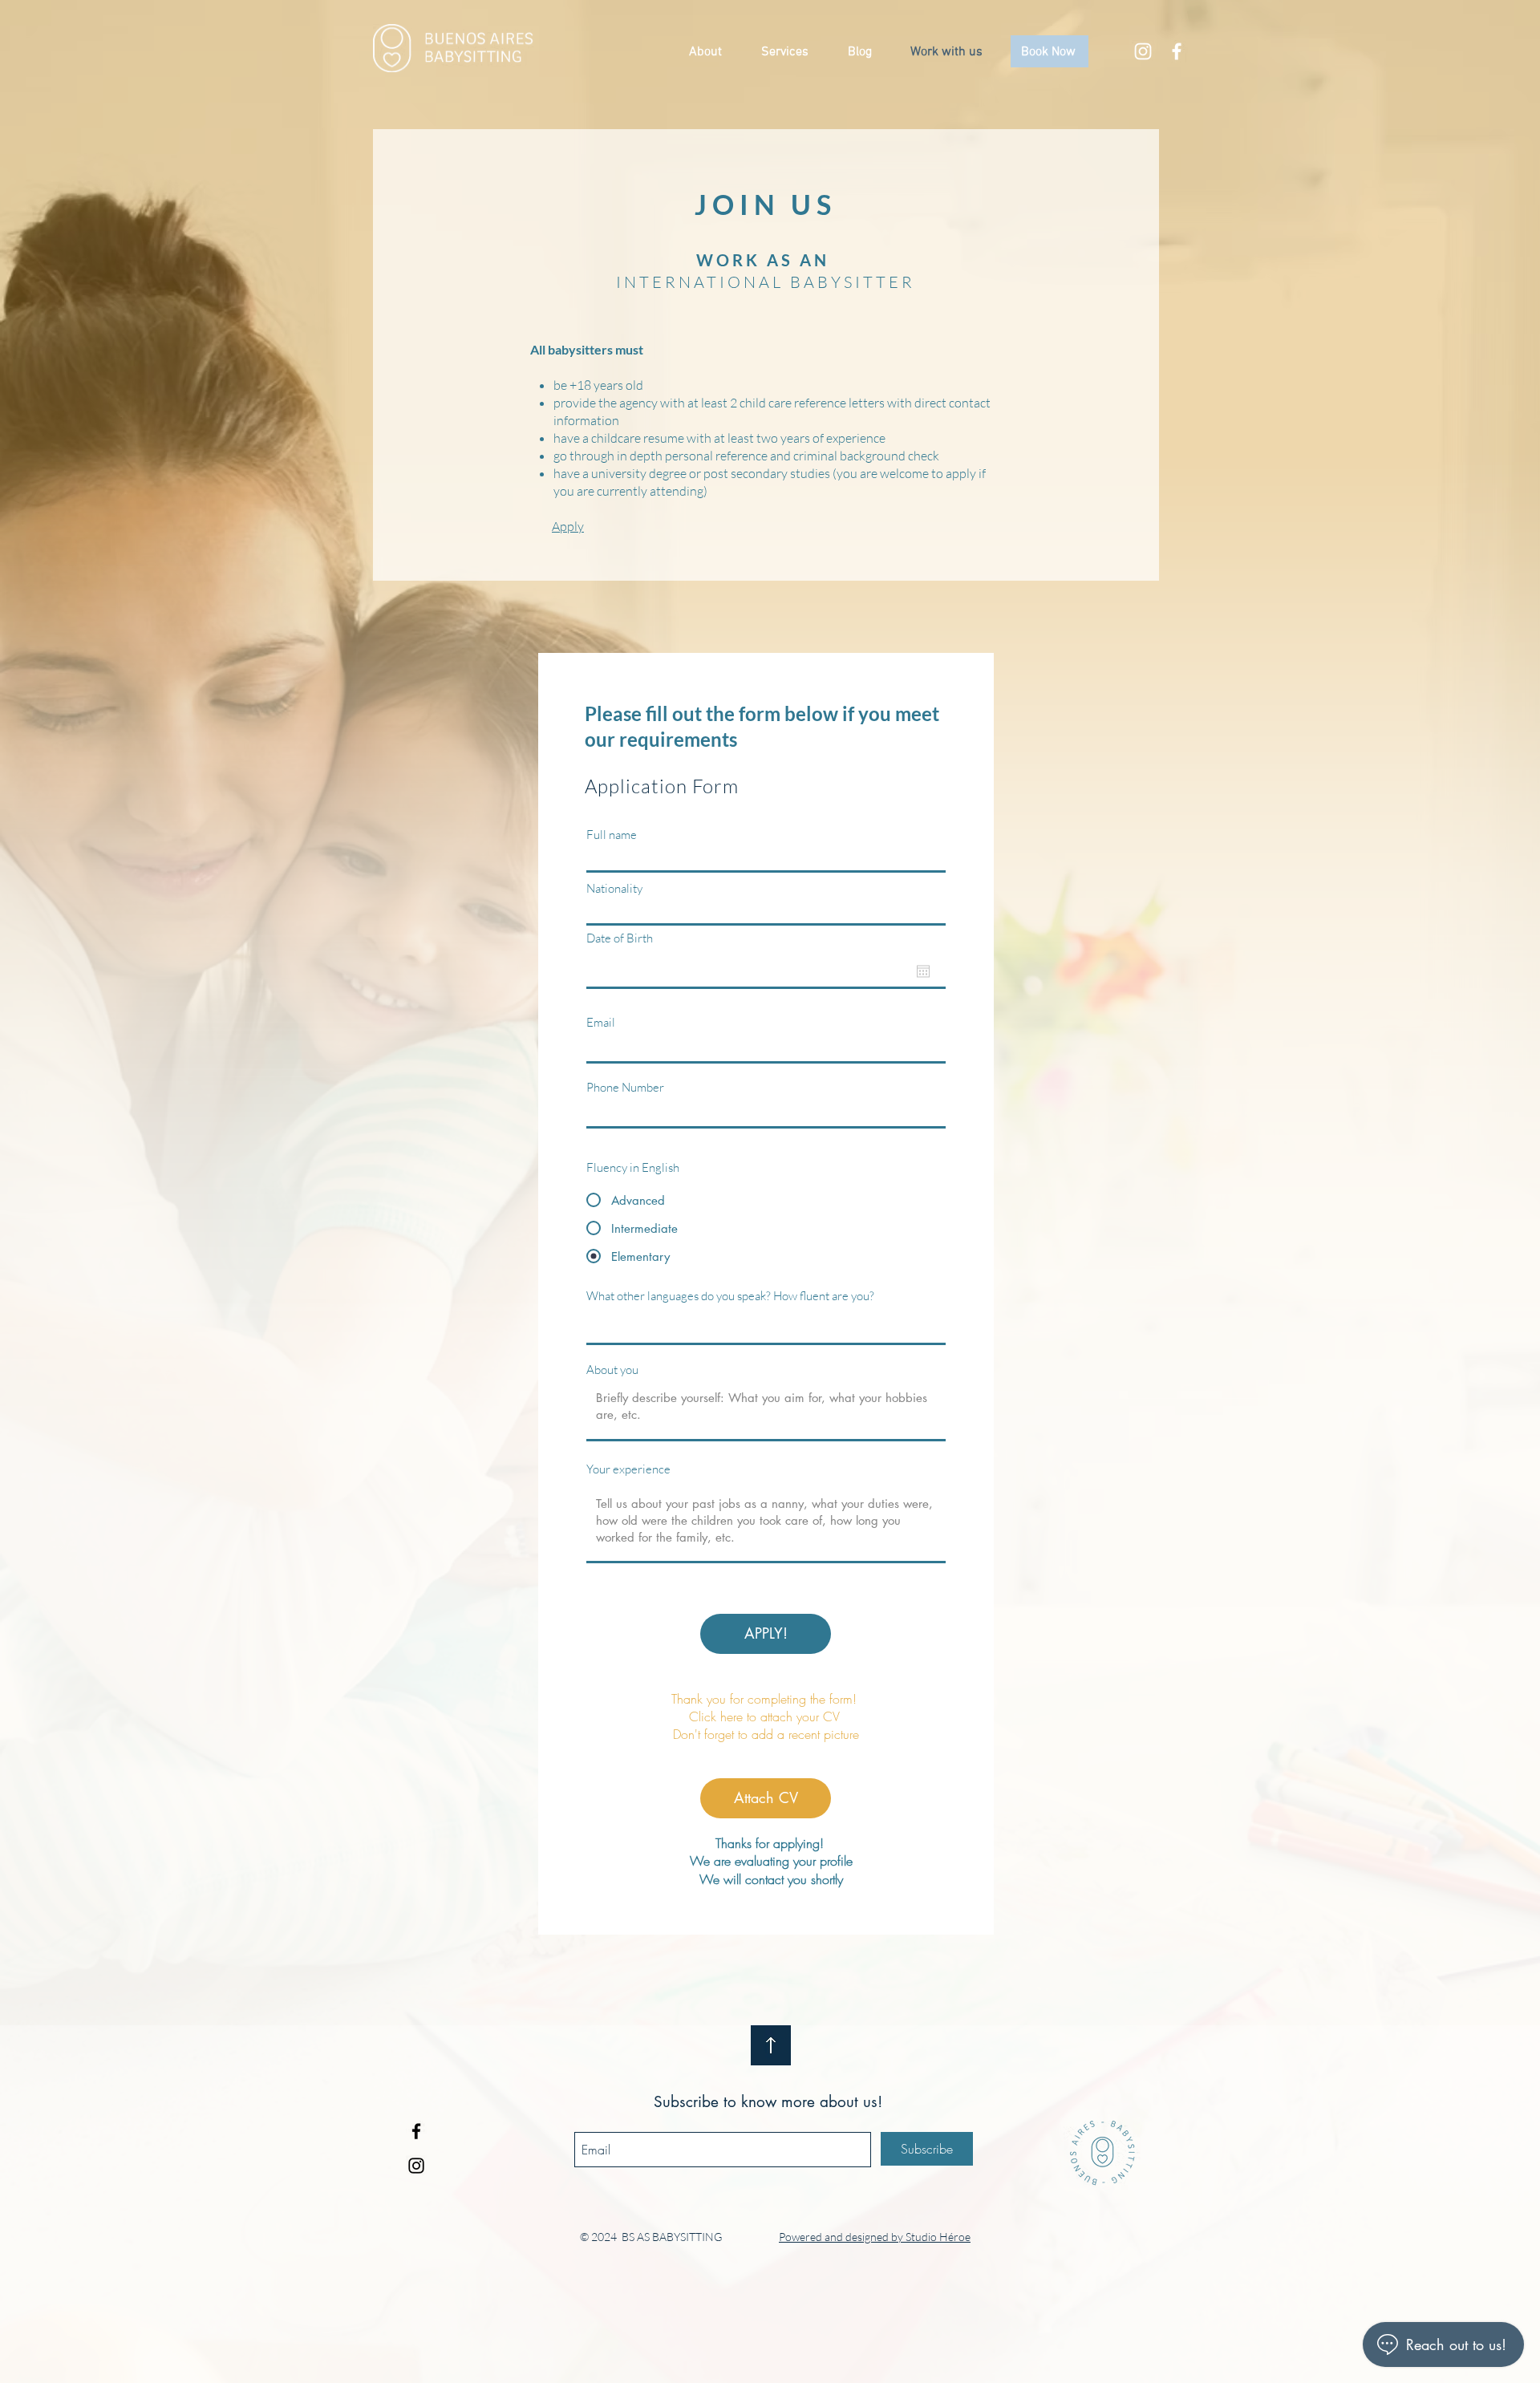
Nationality (614, 888)
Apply (568, 526)
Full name (612, 835)
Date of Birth (620, 938)
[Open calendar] (923, 971)
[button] (713, 52)
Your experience (628, 1469)
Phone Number (625, 1087)
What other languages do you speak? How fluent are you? (730, 1296)
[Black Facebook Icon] (416, 2131)
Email (601, 1022)
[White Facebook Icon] (1177, 51)
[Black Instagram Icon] (416, 2166)
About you (612, 1370)
